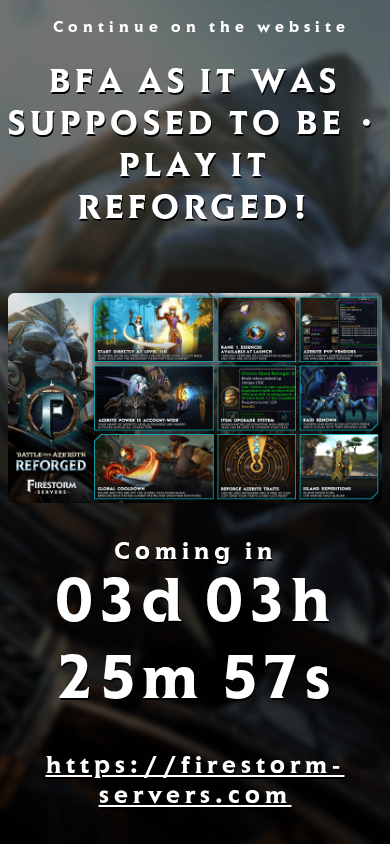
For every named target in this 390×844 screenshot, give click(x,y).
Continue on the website (201, 29)
